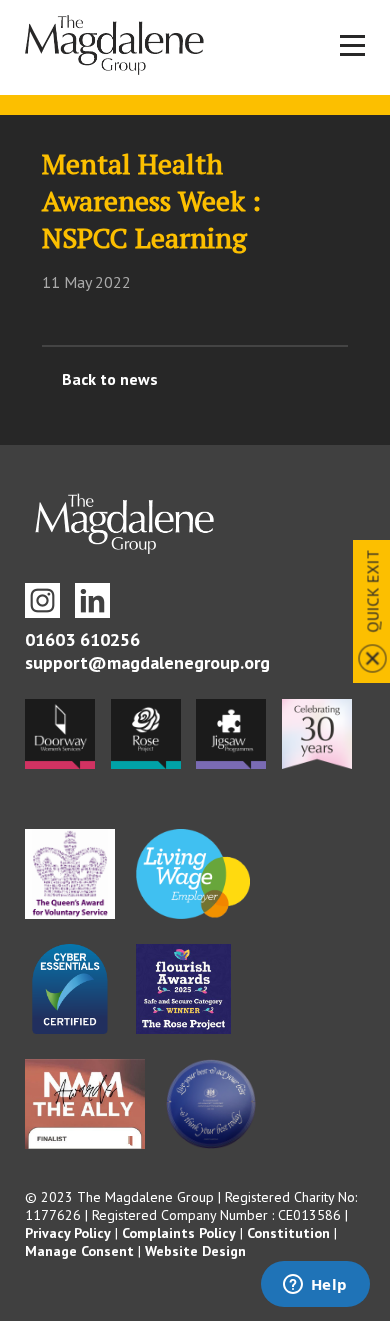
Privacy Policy (68, 1233)
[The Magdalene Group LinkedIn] (92, 600)
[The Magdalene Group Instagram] (42, 600)
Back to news (110, 379)
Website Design (195, 1251)
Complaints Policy (179, 1233)
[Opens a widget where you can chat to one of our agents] (315, 1286)
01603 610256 (82, 639)
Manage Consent (79, 1251)
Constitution (288, 1233)
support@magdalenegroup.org (147, 662)
